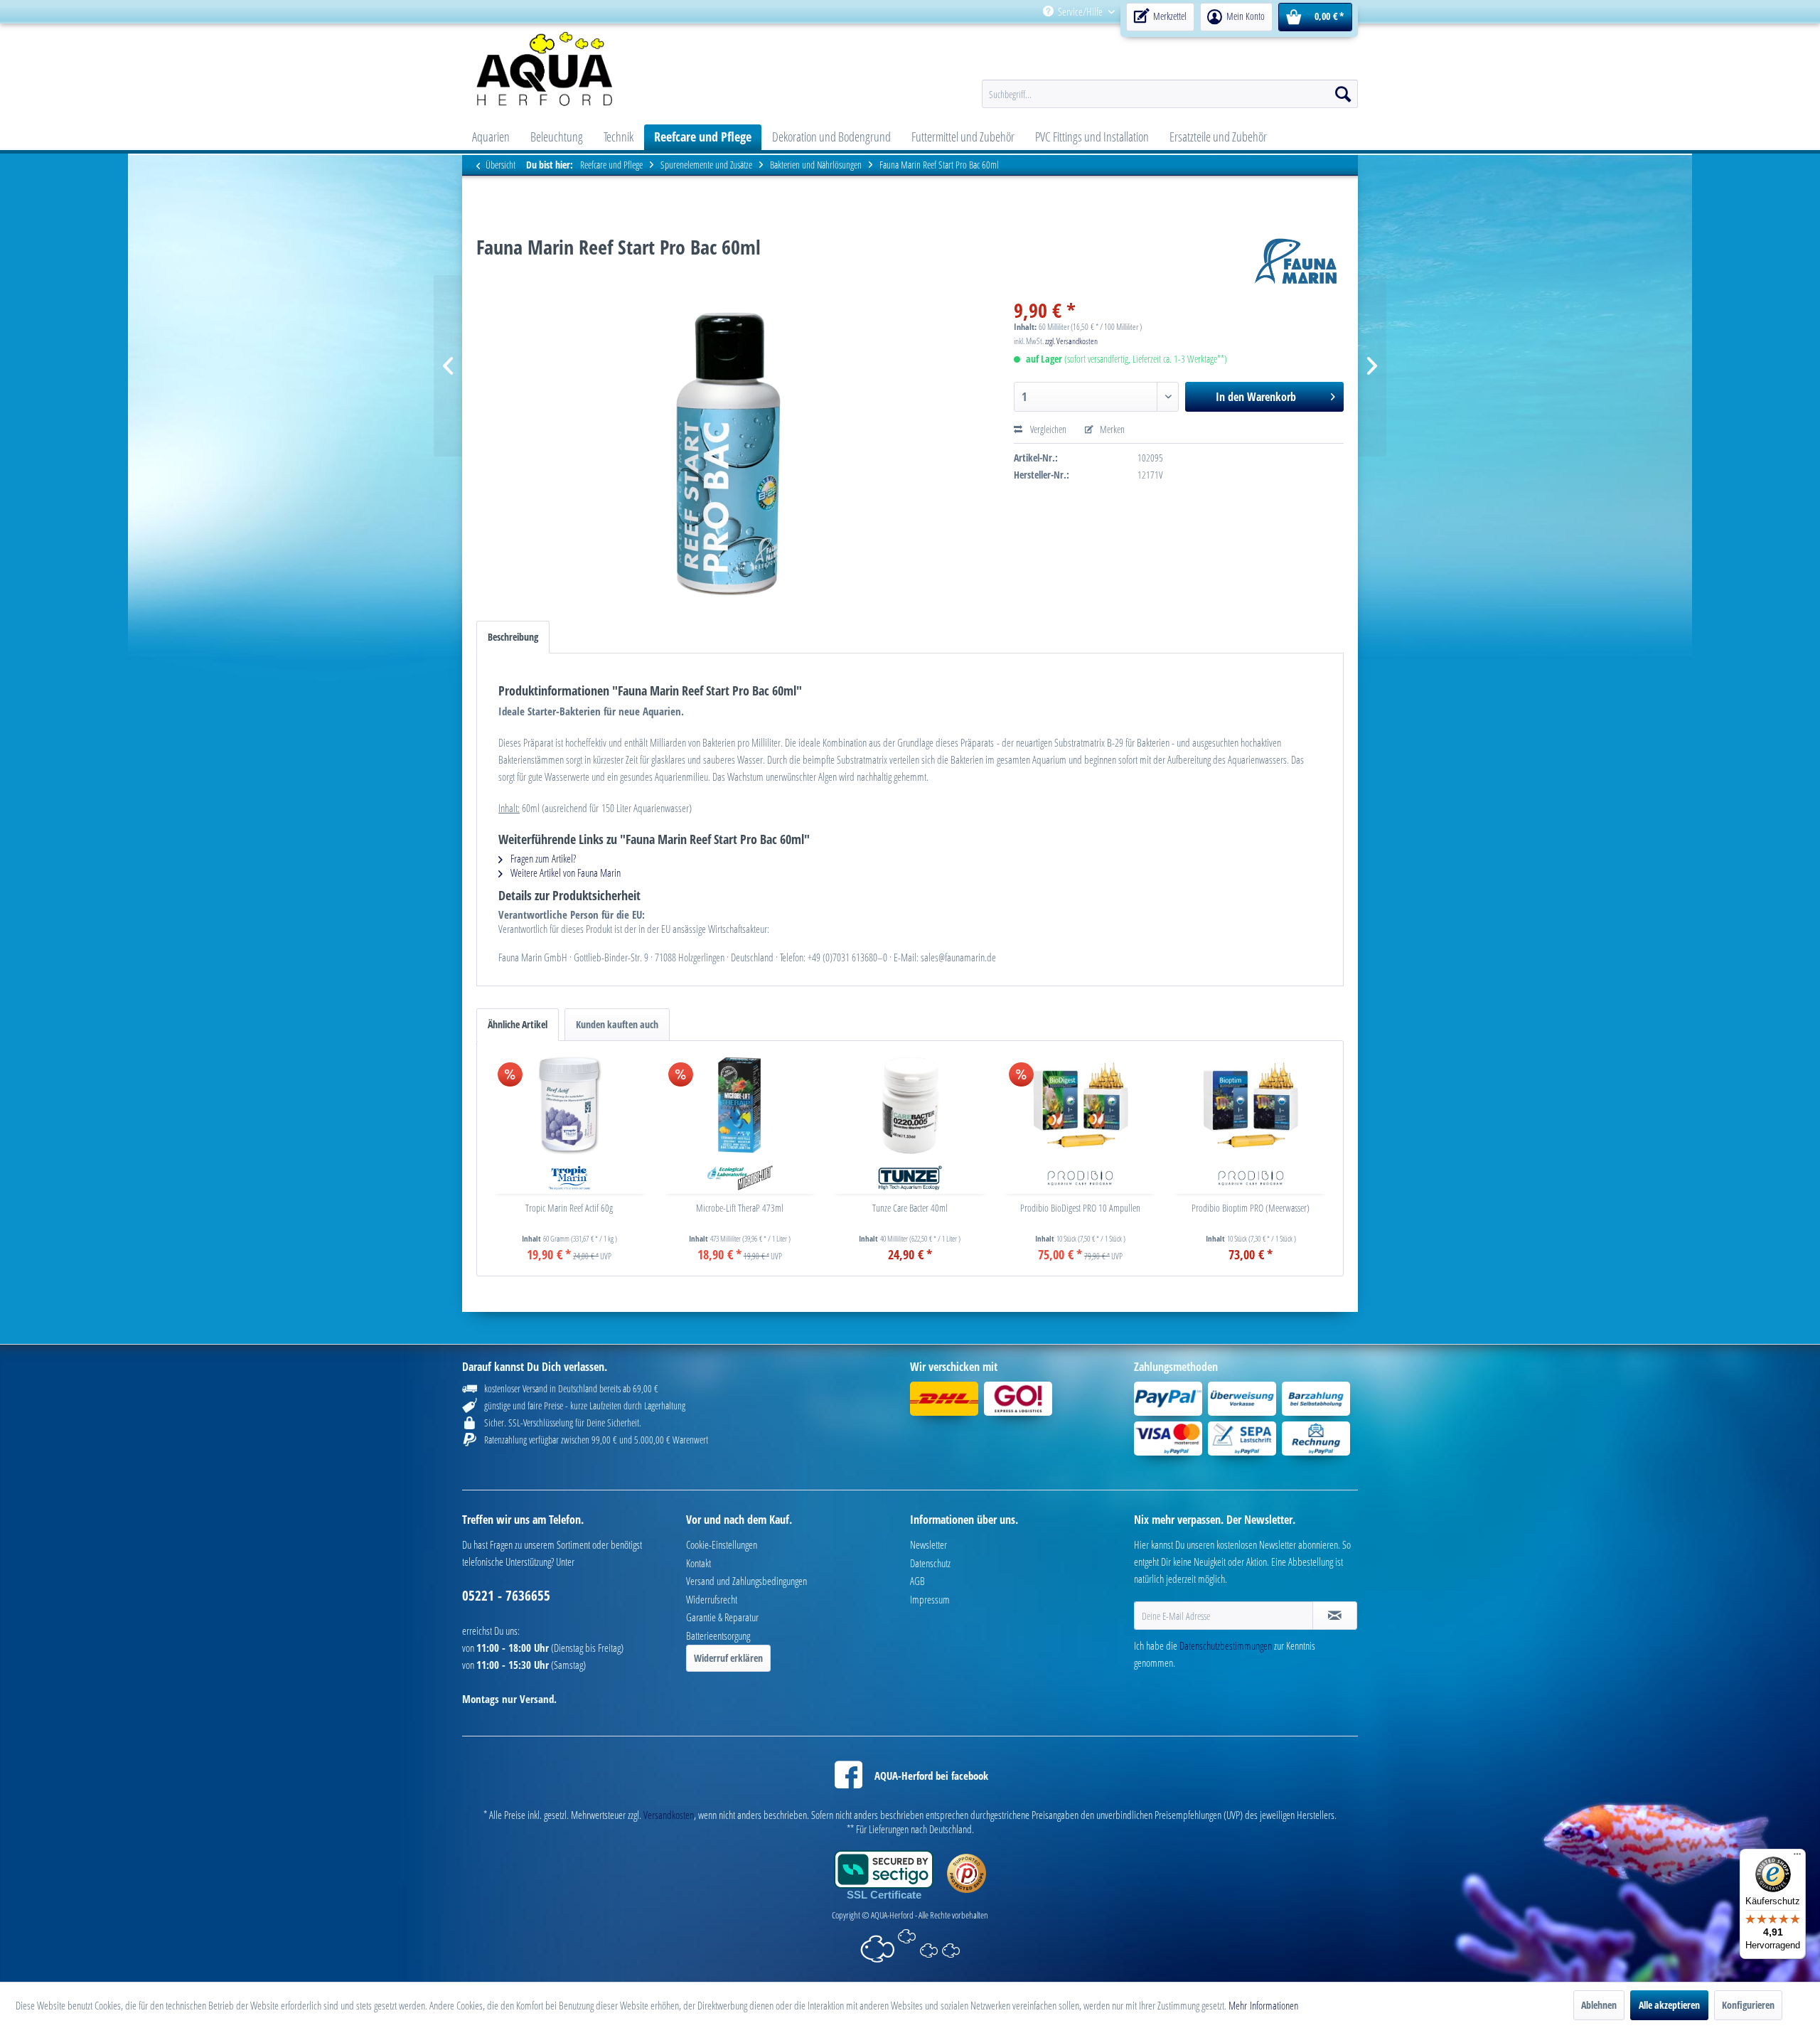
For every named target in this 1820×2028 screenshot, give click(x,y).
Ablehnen (1599, 2005)
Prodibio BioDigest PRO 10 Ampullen (1080, 1208)
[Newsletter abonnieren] (1335, 1616)
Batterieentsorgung (718, 1635)
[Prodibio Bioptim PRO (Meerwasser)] (1251, 1105)
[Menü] (1797, 1857)
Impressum (930, 1599)
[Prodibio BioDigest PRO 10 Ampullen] (1081, 1105)
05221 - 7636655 (506, 1596)
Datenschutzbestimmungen (1226, 1645)
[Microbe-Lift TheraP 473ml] (740, 1105)
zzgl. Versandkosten (1071, 341)
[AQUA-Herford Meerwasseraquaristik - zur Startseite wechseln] (581, 69)
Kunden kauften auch (617, 1024)
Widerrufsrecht (712, 1599)
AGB (917, 1581)
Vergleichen (1047, 429)
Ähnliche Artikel (518, 1024)
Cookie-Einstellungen (722, 1544)
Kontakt (698, 1563)
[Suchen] (1343, 94)
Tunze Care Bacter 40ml (910, 1208)
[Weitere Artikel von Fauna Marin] (1296, 261)
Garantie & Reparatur (722, 1617)
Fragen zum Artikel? (542, 858)
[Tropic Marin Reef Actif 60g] (569, 1105)
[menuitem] (1236, 12)
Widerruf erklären (728, 1658)
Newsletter (928, 1544)
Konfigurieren (1748, 2005)
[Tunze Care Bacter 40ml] (910, 1105)
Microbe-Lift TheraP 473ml (740, 1208)
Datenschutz (930, 1563)
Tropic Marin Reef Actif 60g (569, 1208)
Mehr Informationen (1263, 2005)
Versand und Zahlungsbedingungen (746, 1581)
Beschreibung (513, 637)
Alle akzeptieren (1669, 2005)
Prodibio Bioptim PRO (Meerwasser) (1251, 1208)
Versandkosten (669, 1815)
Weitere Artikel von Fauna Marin (564, 872)
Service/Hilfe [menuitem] (1080, 11)
